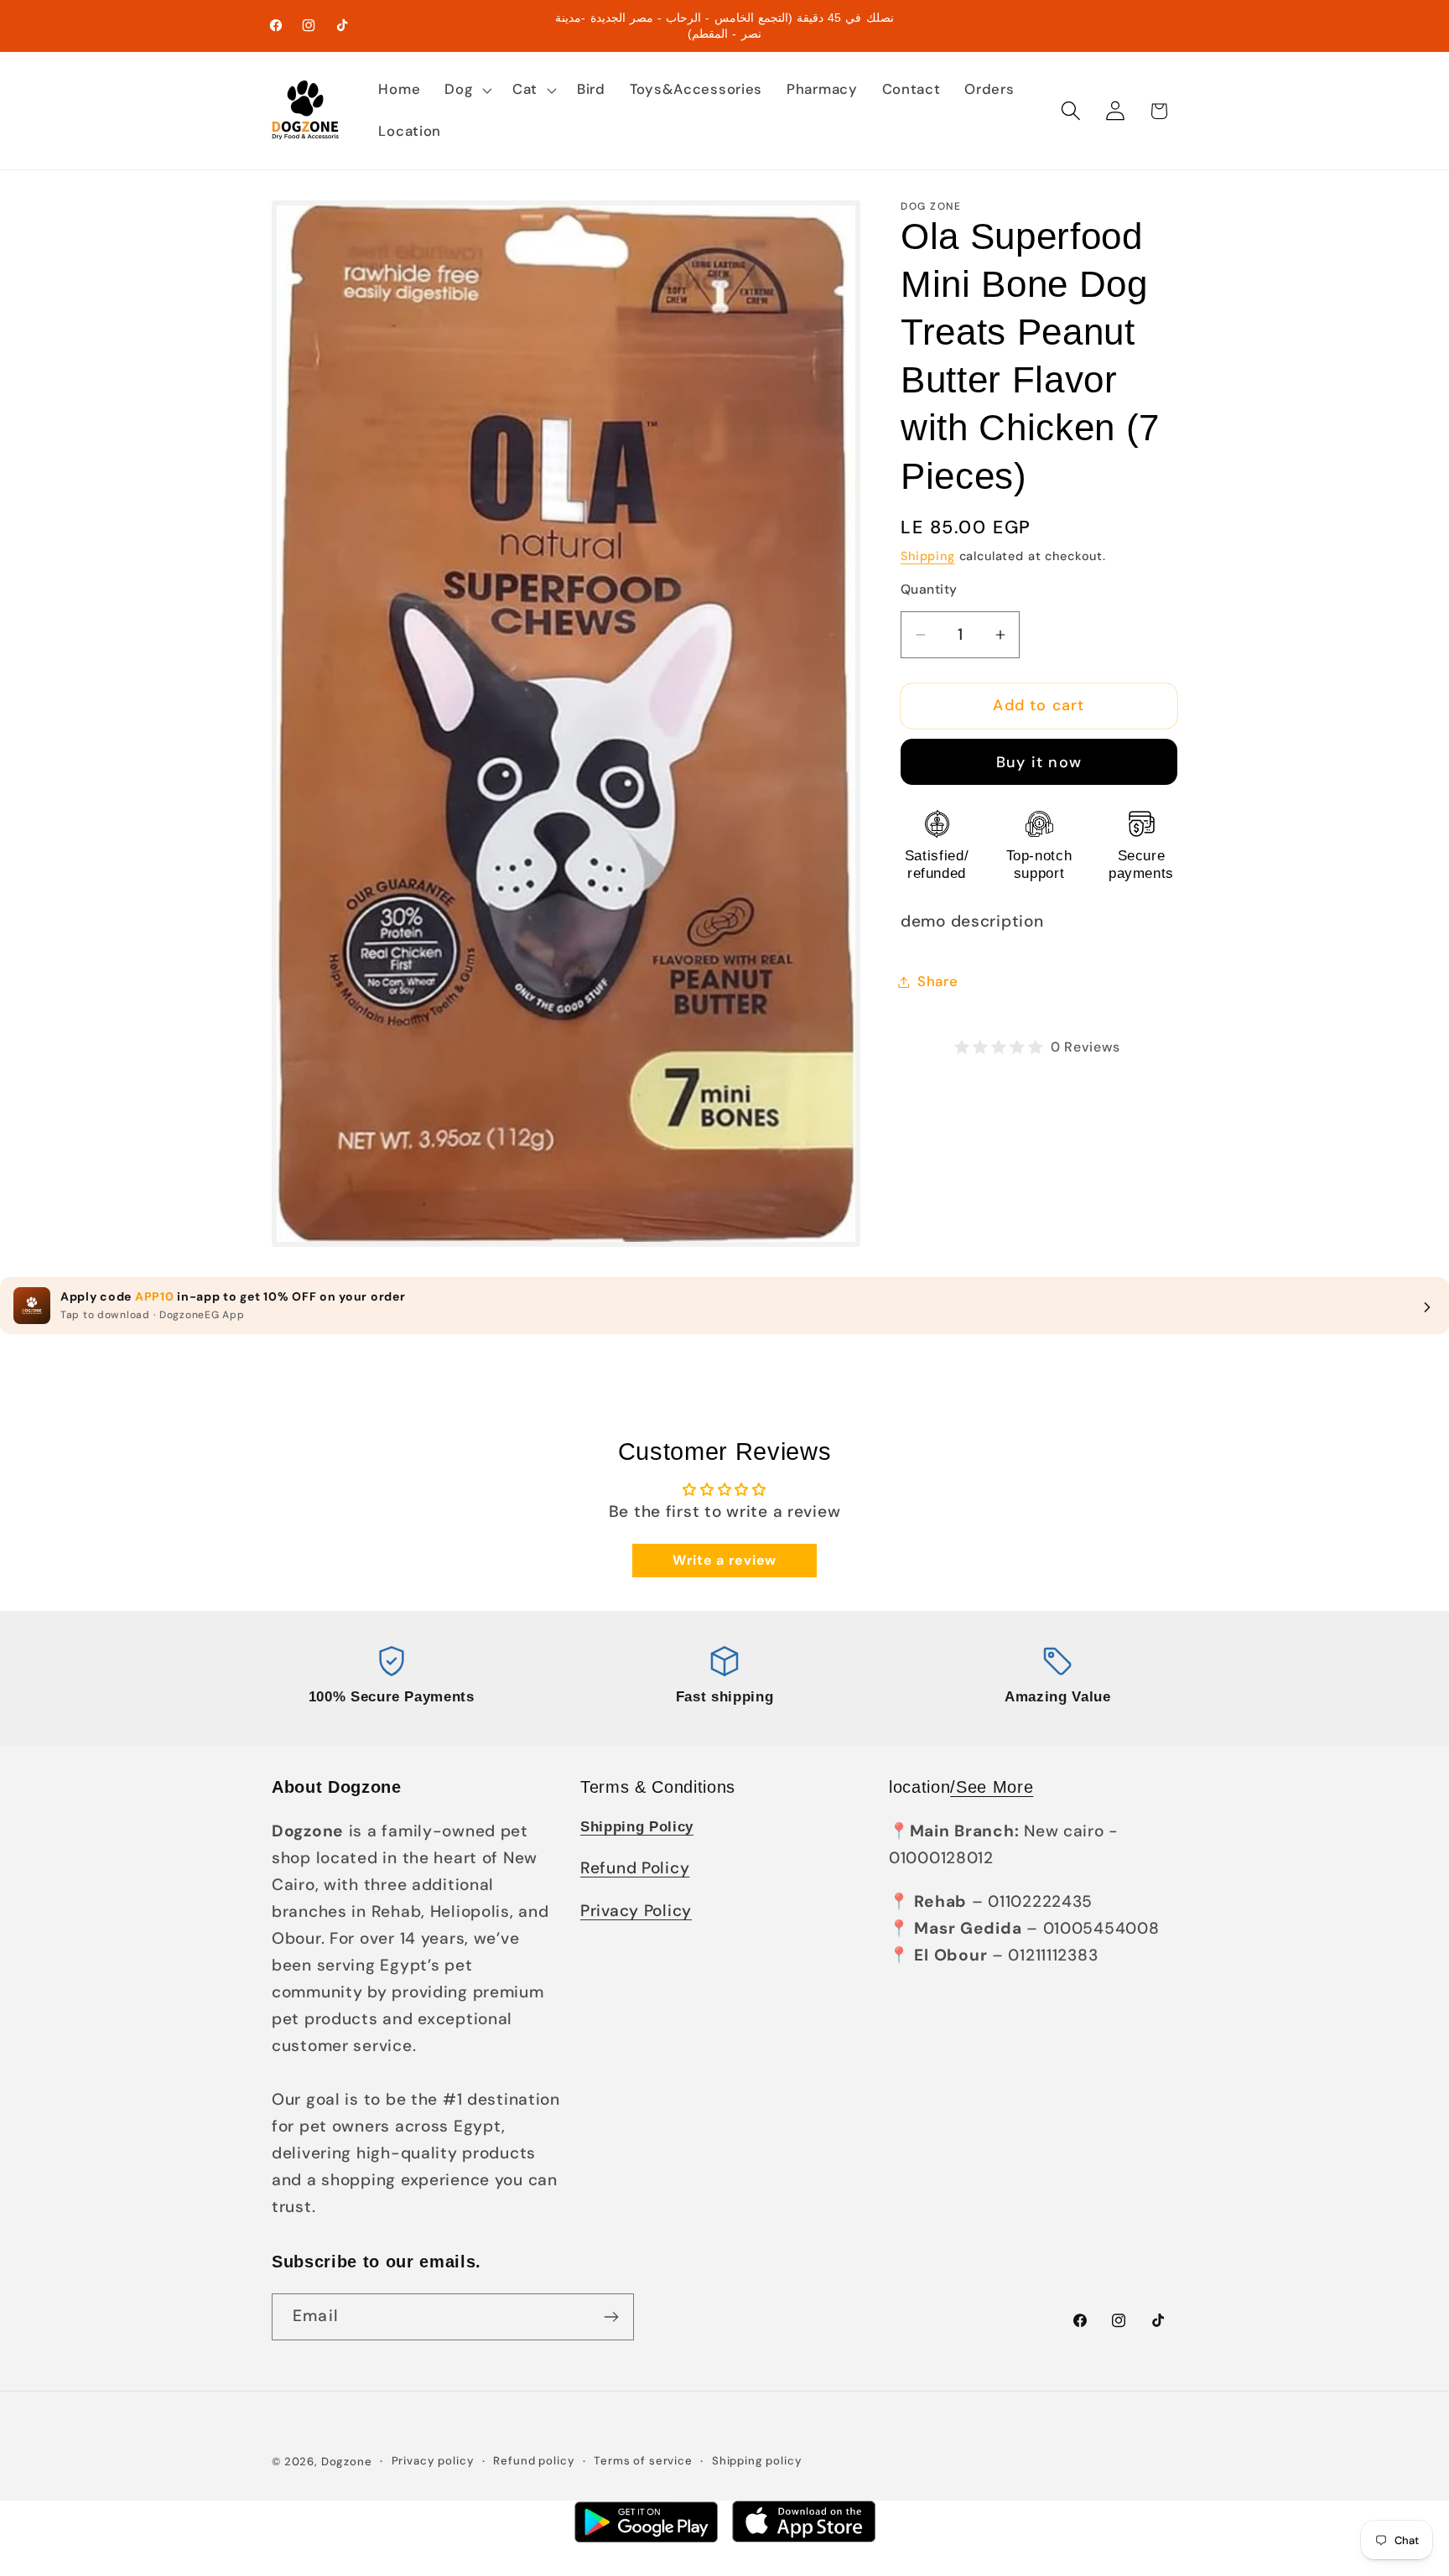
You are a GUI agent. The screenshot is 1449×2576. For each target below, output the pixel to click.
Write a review (724, 1560)
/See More (992, 1787)
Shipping (928, 556)
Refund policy (534, 2461)
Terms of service (643, 2461)
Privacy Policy (636, 1911)
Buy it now (1039, 762)
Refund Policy (635, 1868)
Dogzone (347, 2462)
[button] (467, 90)
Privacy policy (433, 2461)
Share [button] (938, 981)
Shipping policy (757, 2461)
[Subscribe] (611, 2317)
